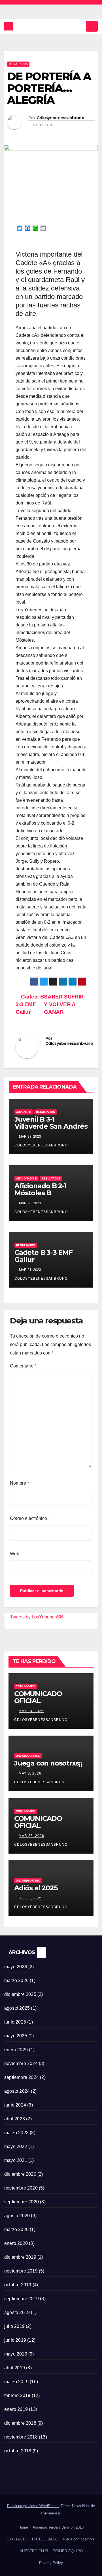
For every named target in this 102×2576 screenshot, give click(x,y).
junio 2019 (15, 2340)
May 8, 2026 (30, 1773)
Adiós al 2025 (36, 1888)
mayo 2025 (16, 2036)
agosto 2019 (17, 2312)
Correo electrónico (30, 1518)
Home (23, 2527)
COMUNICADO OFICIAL (38, 1697)
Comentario (23, 1366)
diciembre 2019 (20, 2257)
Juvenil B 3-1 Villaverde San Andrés (51, 1123)
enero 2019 (16, 2409)
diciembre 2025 (20, 1994)
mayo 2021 (16, 2160)
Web (15, 1554)
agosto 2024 (17, 2091)
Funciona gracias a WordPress (33, 2506)
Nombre (19, 1483)
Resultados (18, 64)
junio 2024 (15, 2105)
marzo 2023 (16, 2133)
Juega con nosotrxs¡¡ (48, 1763)
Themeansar (51, 2513)
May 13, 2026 (31, 1711)
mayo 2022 (16, 2146)
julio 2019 (14, 2326)
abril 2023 (15, 2119)
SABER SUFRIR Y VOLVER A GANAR (64, 1004)
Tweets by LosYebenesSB (37, 1617)
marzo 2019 (16, 2382)
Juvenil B (24, 1112)
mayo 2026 (16, 1967)
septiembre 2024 (22, 2077)
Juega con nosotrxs (78, 2539)
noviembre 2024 (21, 2063)
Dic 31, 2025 (31, 1898)
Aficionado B (26, 1178)
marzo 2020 (16, 2229)
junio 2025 (15, 2022)
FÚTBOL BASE (45, 2539)
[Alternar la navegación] (92, 26)
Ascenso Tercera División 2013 (58, 2527)
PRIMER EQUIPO (68, 2551)
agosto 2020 (17, 2216)
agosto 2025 (17, 2008)
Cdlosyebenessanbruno (60, 118)
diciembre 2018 (20, 2423)
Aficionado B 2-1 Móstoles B (41, 1189)
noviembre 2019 (21, 2271)
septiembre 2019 (22, 2299)
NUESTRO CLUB (34, 2551)
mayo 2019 (16, 2354)
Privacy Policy (51, 2563)
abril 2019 (15, 2368)
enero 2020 (16, 2243)
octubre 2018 (18, 2451)
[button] (80, 26)
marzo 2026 (16, 1980)
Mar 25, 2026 (31, 1836)
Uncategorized (28, 1756)
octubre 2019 (18, 2285)
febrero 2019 (17, 2395)
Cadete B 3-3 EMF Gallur (30, 1004)
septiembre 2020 (22, 2202)
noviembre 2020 (21, 2188)
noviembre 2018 (21, 2437)
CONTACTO (17, 2539)
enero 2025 (16, 2050)
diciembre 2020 (20, 2174)
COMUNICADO (26, 1686)
